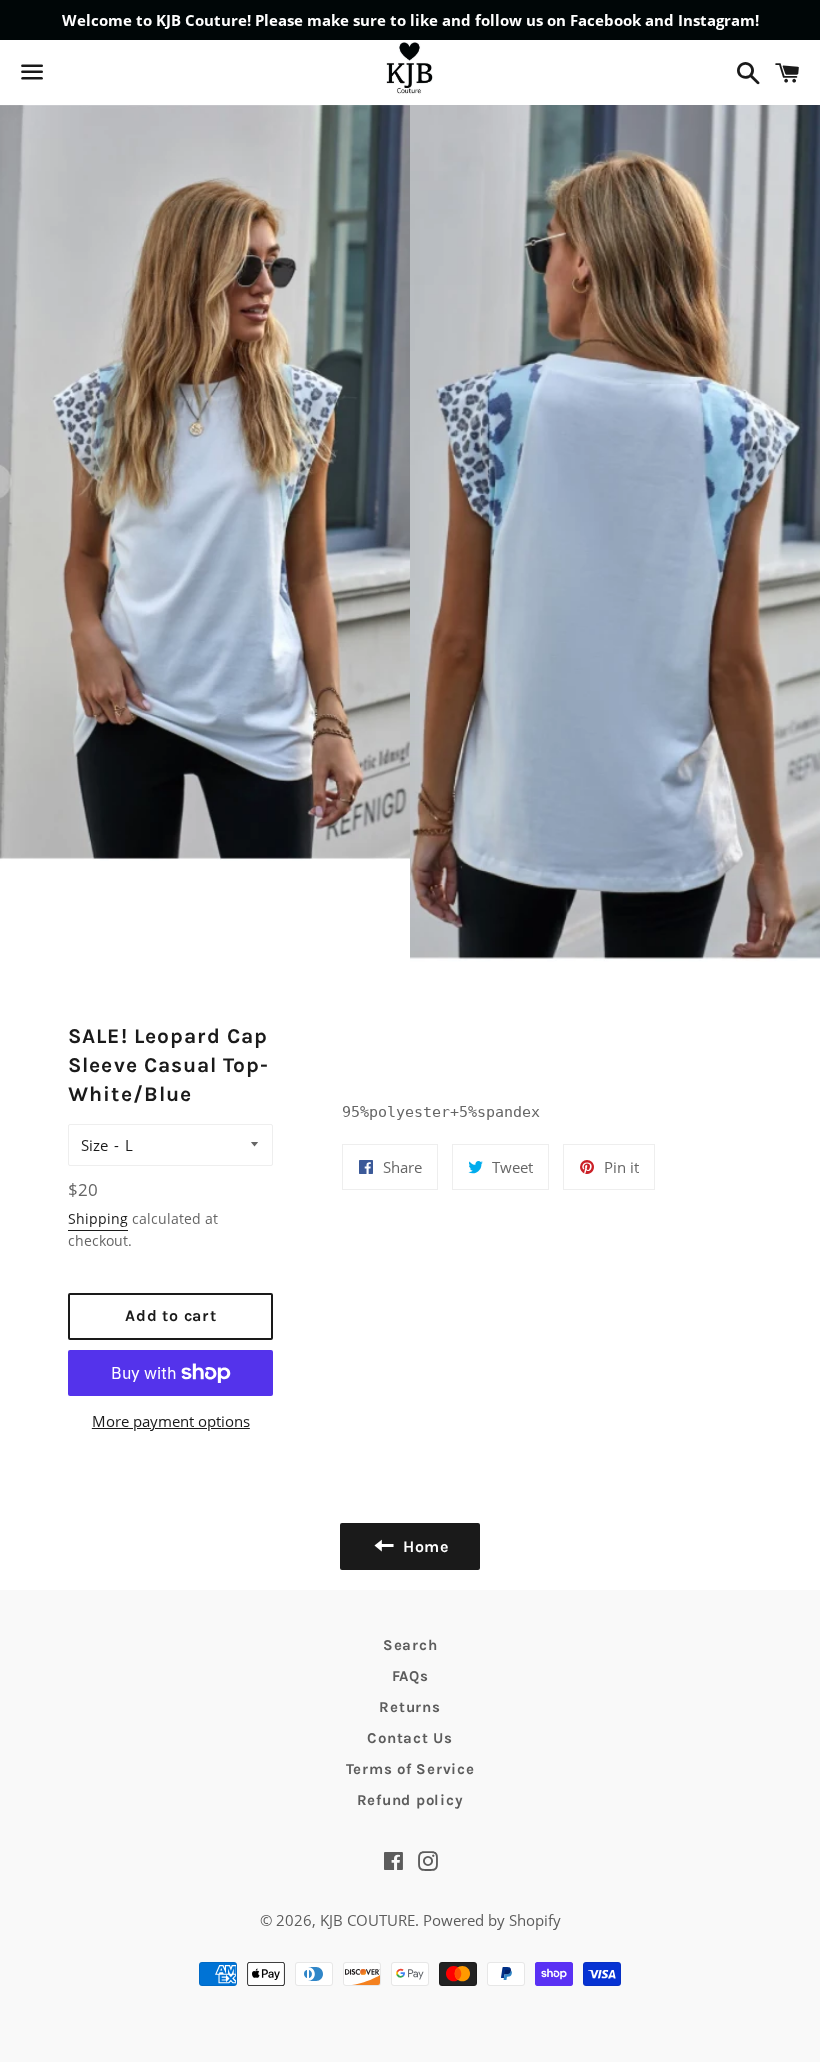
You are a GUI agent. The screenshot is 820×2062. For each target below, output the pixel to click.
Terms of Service (410, 1769)
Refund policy (410, 1800)
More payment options (171, 1421)
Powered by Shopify (492, 1920)
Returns (409, 1707)
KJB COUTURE (367, 1920)
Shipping (98, 1218)
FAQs (410, 1676)
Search (410, 1645)
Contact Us (410, 1738)
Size (94, 1145)
